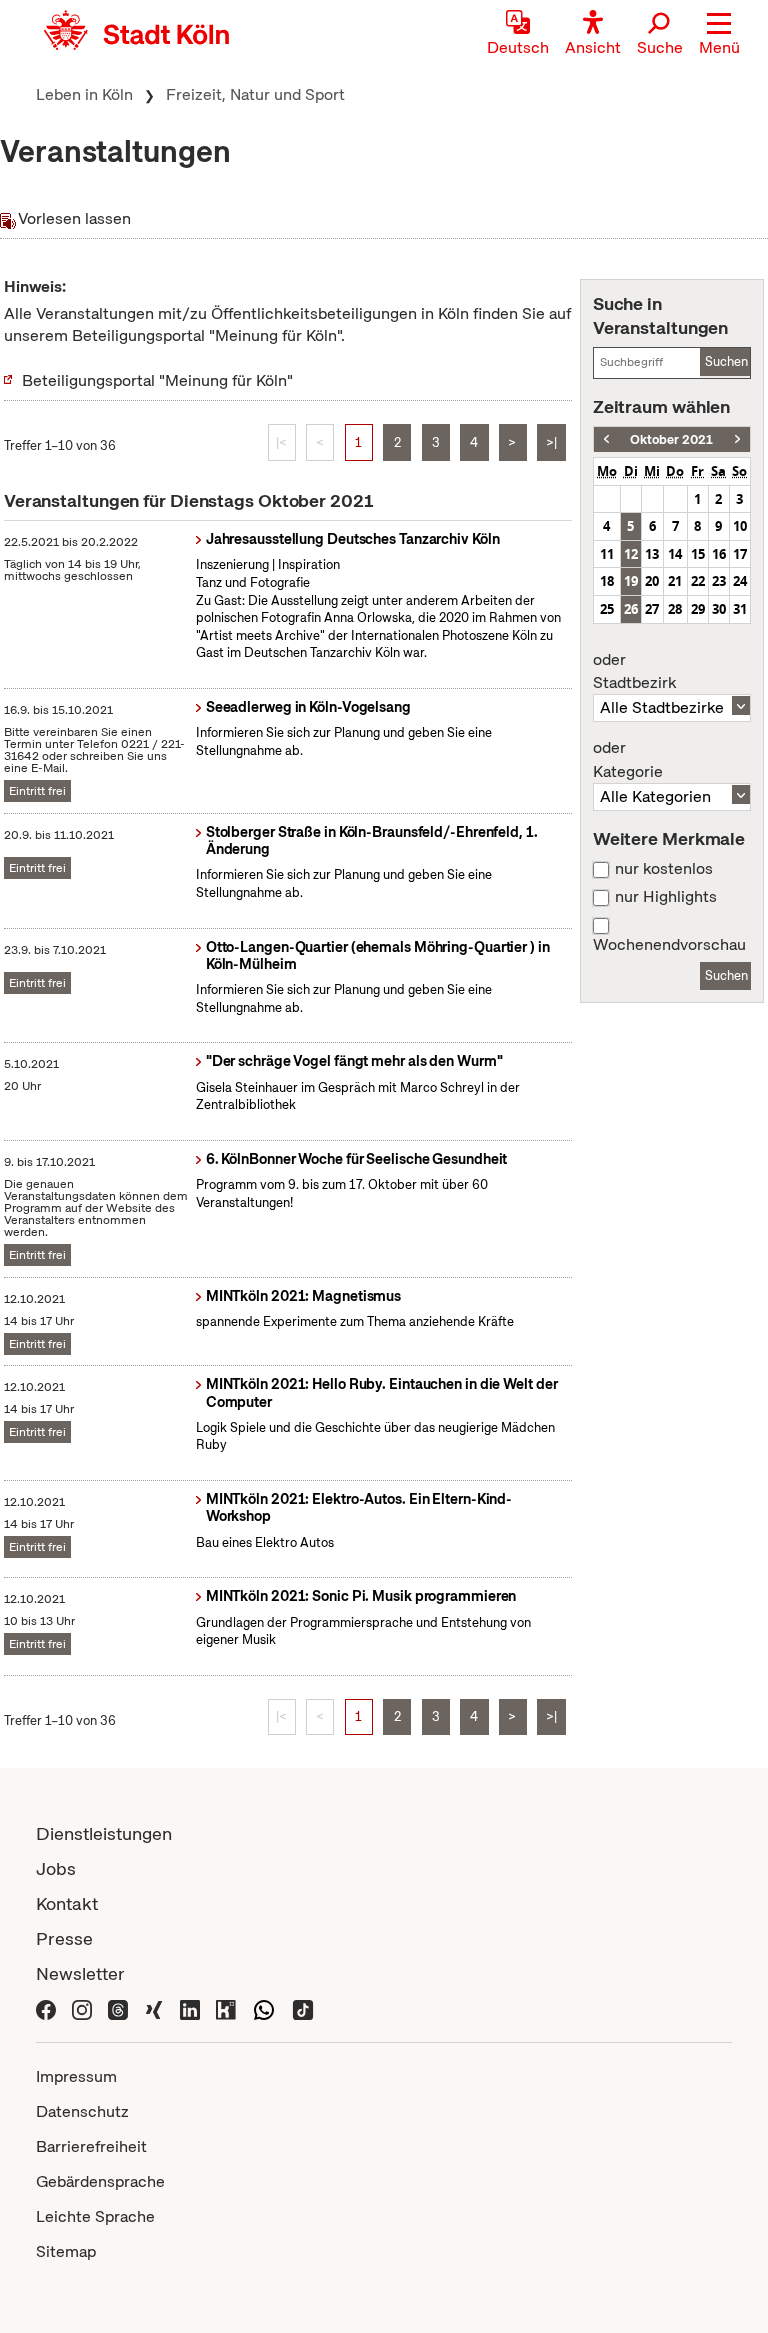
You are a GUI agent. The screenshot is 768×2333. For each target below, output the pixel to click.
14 (675, 554)
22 (698, 581)
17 (740, 554)
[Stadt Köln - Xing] (154, 2008)
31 (740, 609)
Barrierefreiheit (91, 2146)
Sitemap (66, 2251)
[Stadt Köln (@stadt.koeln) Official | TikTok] (303, 2008)
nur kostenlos (664, 869)
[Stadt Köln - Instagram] (82, 2008)
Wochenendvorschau (669, 945)
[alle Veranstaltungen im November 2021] (737, 439)
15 (698, 554)
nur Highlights (666, 897)
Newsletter (80, 1973)
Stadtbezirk (634, 672)
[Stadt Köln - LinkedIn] (190, 2008)
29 (698, 609)
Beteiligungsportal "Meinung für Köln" (157, 380)
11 (607, 554)
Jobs (56, 1868)
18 (607, 581)
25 (607, 609)
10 (740, 526)
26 (631, 609)
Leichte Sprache (95, 2216)
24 (740, 581)
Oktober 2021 (671, 439)
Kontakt (67, 1903)
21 (675, 581)
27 (652, 609)
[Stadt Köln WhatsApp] (264, 2008)
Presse (64, 1938)
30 (719, 609)
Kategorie (628, 760)
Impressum (76, 2076)
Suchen (726, 361)
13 (652, 554)
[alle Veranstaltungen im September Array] (606, 439)
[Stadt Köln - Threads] (118, 2008)
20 (652, 581)
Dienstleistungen (104, 1833)
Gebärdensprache (100, 2181)
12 (631, 554)
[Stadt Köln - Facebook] (46, 2008)
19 (631, 581)
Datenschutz (82, 2111)
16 (719, 554)
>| (551, 442)
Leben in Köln (84, 94)
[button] (719, 35)
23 (719, 581)
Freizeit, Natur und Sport (255, 94)
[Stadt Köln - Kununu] (226, 2008)
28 (675, 609)
